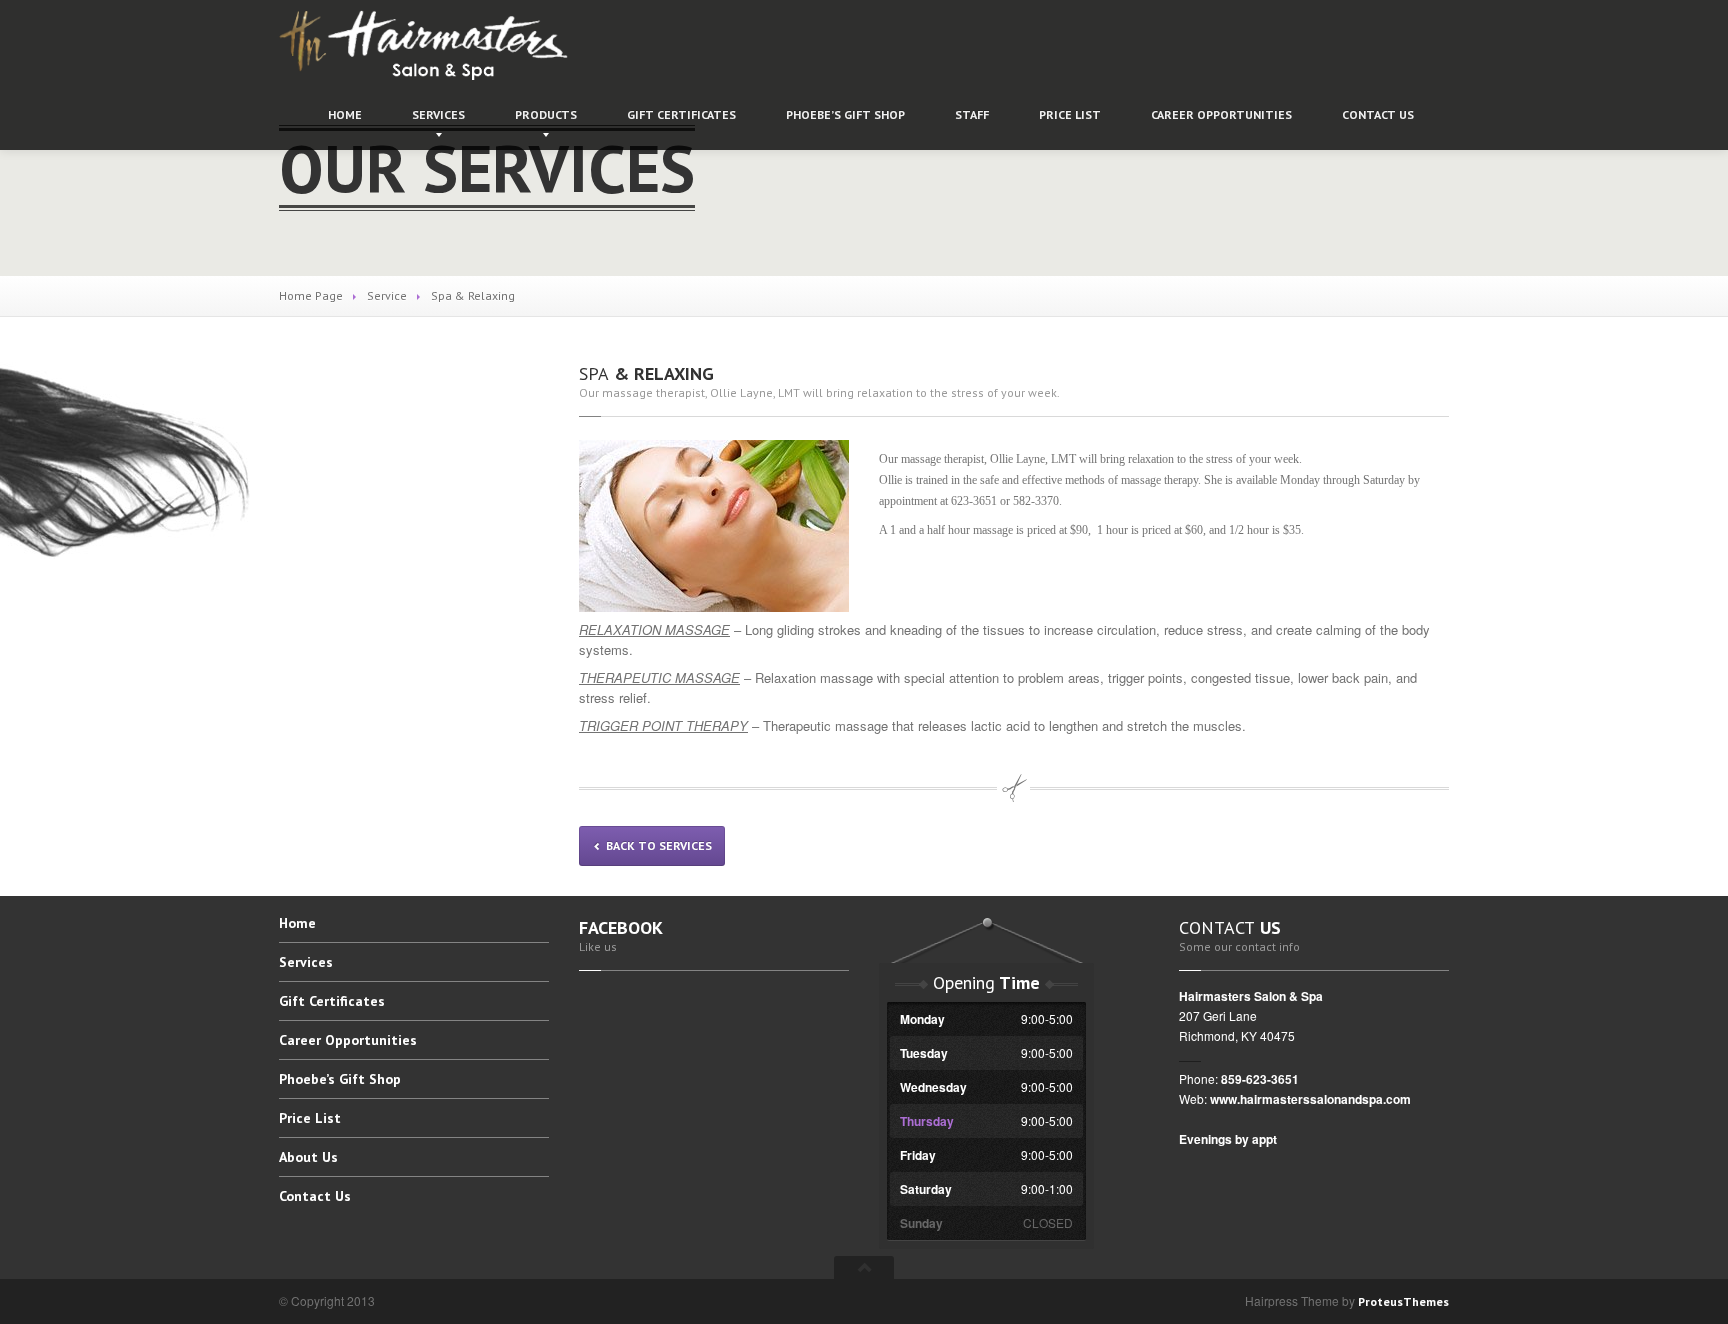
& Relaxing (646, 373)
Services (438, 114)
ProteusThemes (1403, 1301)
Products (546, 114)
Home (345, 114)
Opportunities (1221, 114)
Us (1378, 114)
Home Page (311, 295)
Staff (972, 114)
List (1070, 114)
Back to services (657, 845)
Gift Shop (845, 114)
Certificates (681, 114)
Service (387, 295)
